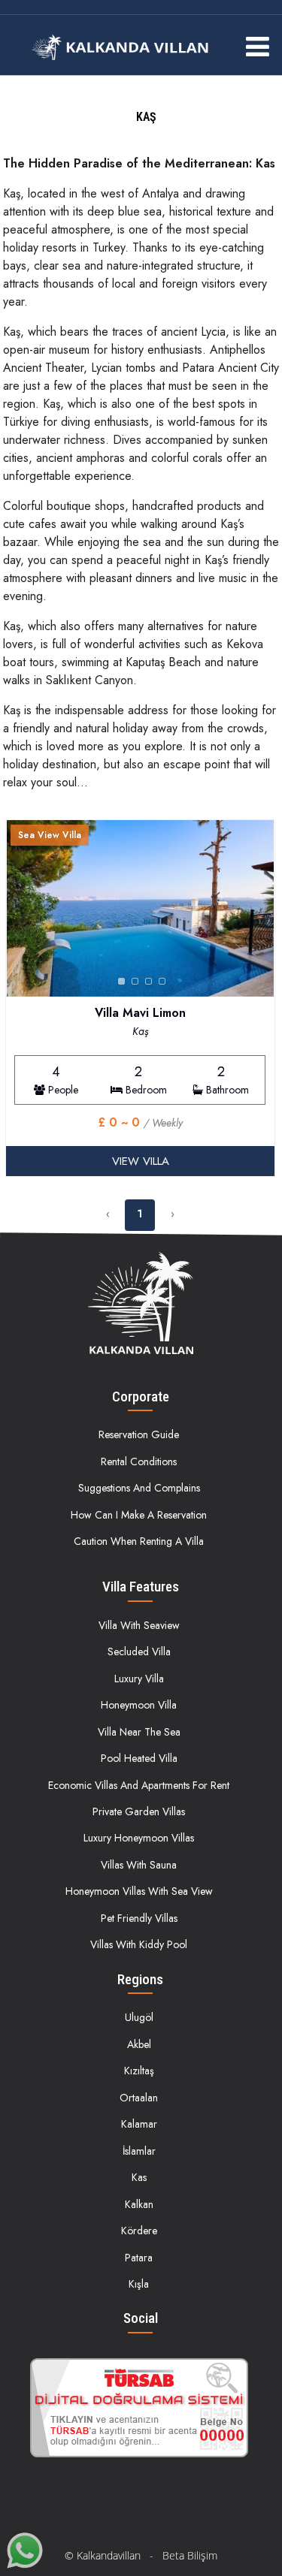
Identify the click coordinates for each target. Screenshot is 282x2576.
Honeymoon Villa (139, 1705)
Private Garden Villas (139, 1811)
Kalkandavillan (109, 2555)
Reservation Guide (139, 1434)
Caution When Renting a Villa (139, 1541)
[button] (260, 909)
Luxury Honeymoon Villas (139, 1838)
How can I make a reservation (139, 1515)
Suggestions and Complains (139, 1488)
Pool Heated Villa (139, 1758)
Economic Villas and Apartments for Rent (139, 1785)
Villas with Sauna (139, 1865)
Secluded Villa (139, 1651)
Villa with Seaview (139, 1625)
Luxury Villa (139, 1679)
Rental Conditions (139, 1461)
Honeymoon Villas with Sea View (139, 1891)
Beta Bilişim (190, 2555)
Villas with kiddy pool (139, 1944)
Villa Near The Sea (139, 1732)
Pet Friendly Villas (139, 1918)
